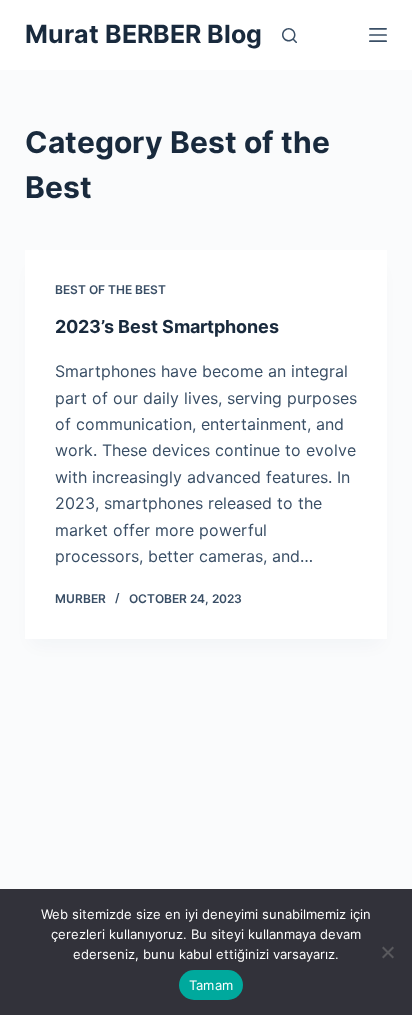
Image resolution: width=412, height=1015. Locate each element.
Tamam (211, 985)
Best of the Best (110, 289)
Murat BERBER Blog (143, 34)
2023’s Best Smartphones (167, 326)
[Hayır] (387, 952)
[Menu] (378, 35)
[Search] (289, 35)
